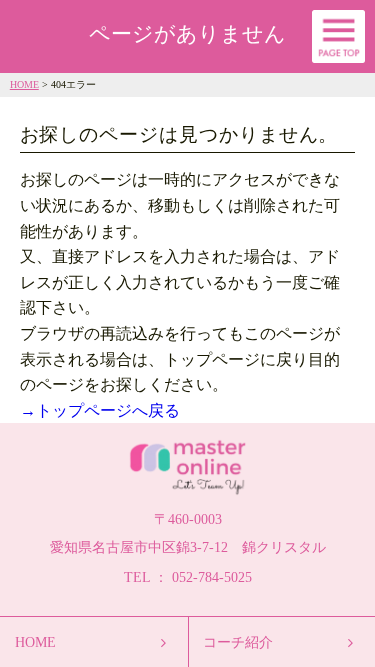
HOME (24, 84)
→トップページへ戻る (100, 410)
